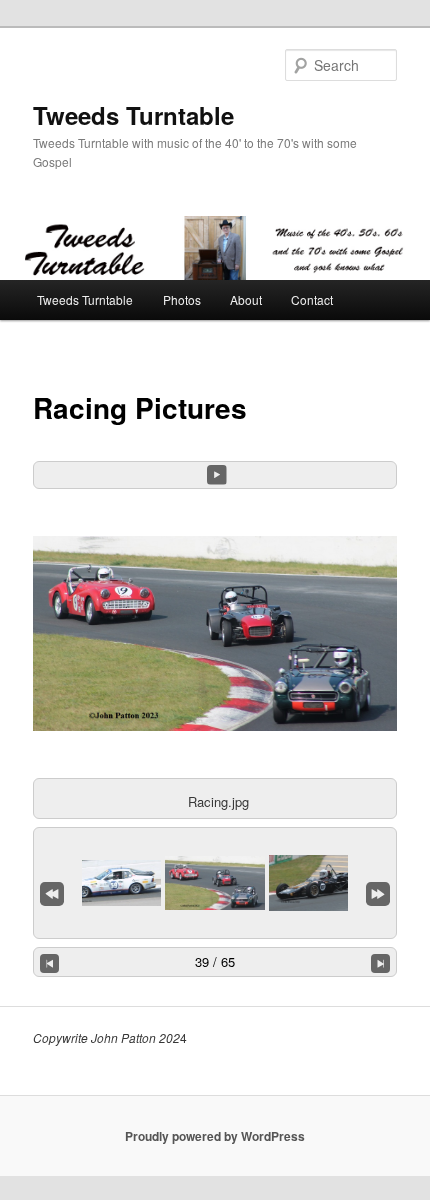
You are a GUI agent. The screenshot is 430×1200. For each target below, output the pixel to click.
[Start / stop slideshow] (217, 475)
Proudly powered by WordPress (215, 1136)
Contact (312, 299)
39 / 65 (215, 961)
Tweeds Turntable (133, 115)
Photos (182, 299)
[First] (52, 890)
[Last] (378, 890)
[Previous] (50, 962)
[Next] (381, 962)
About (246, 299)
